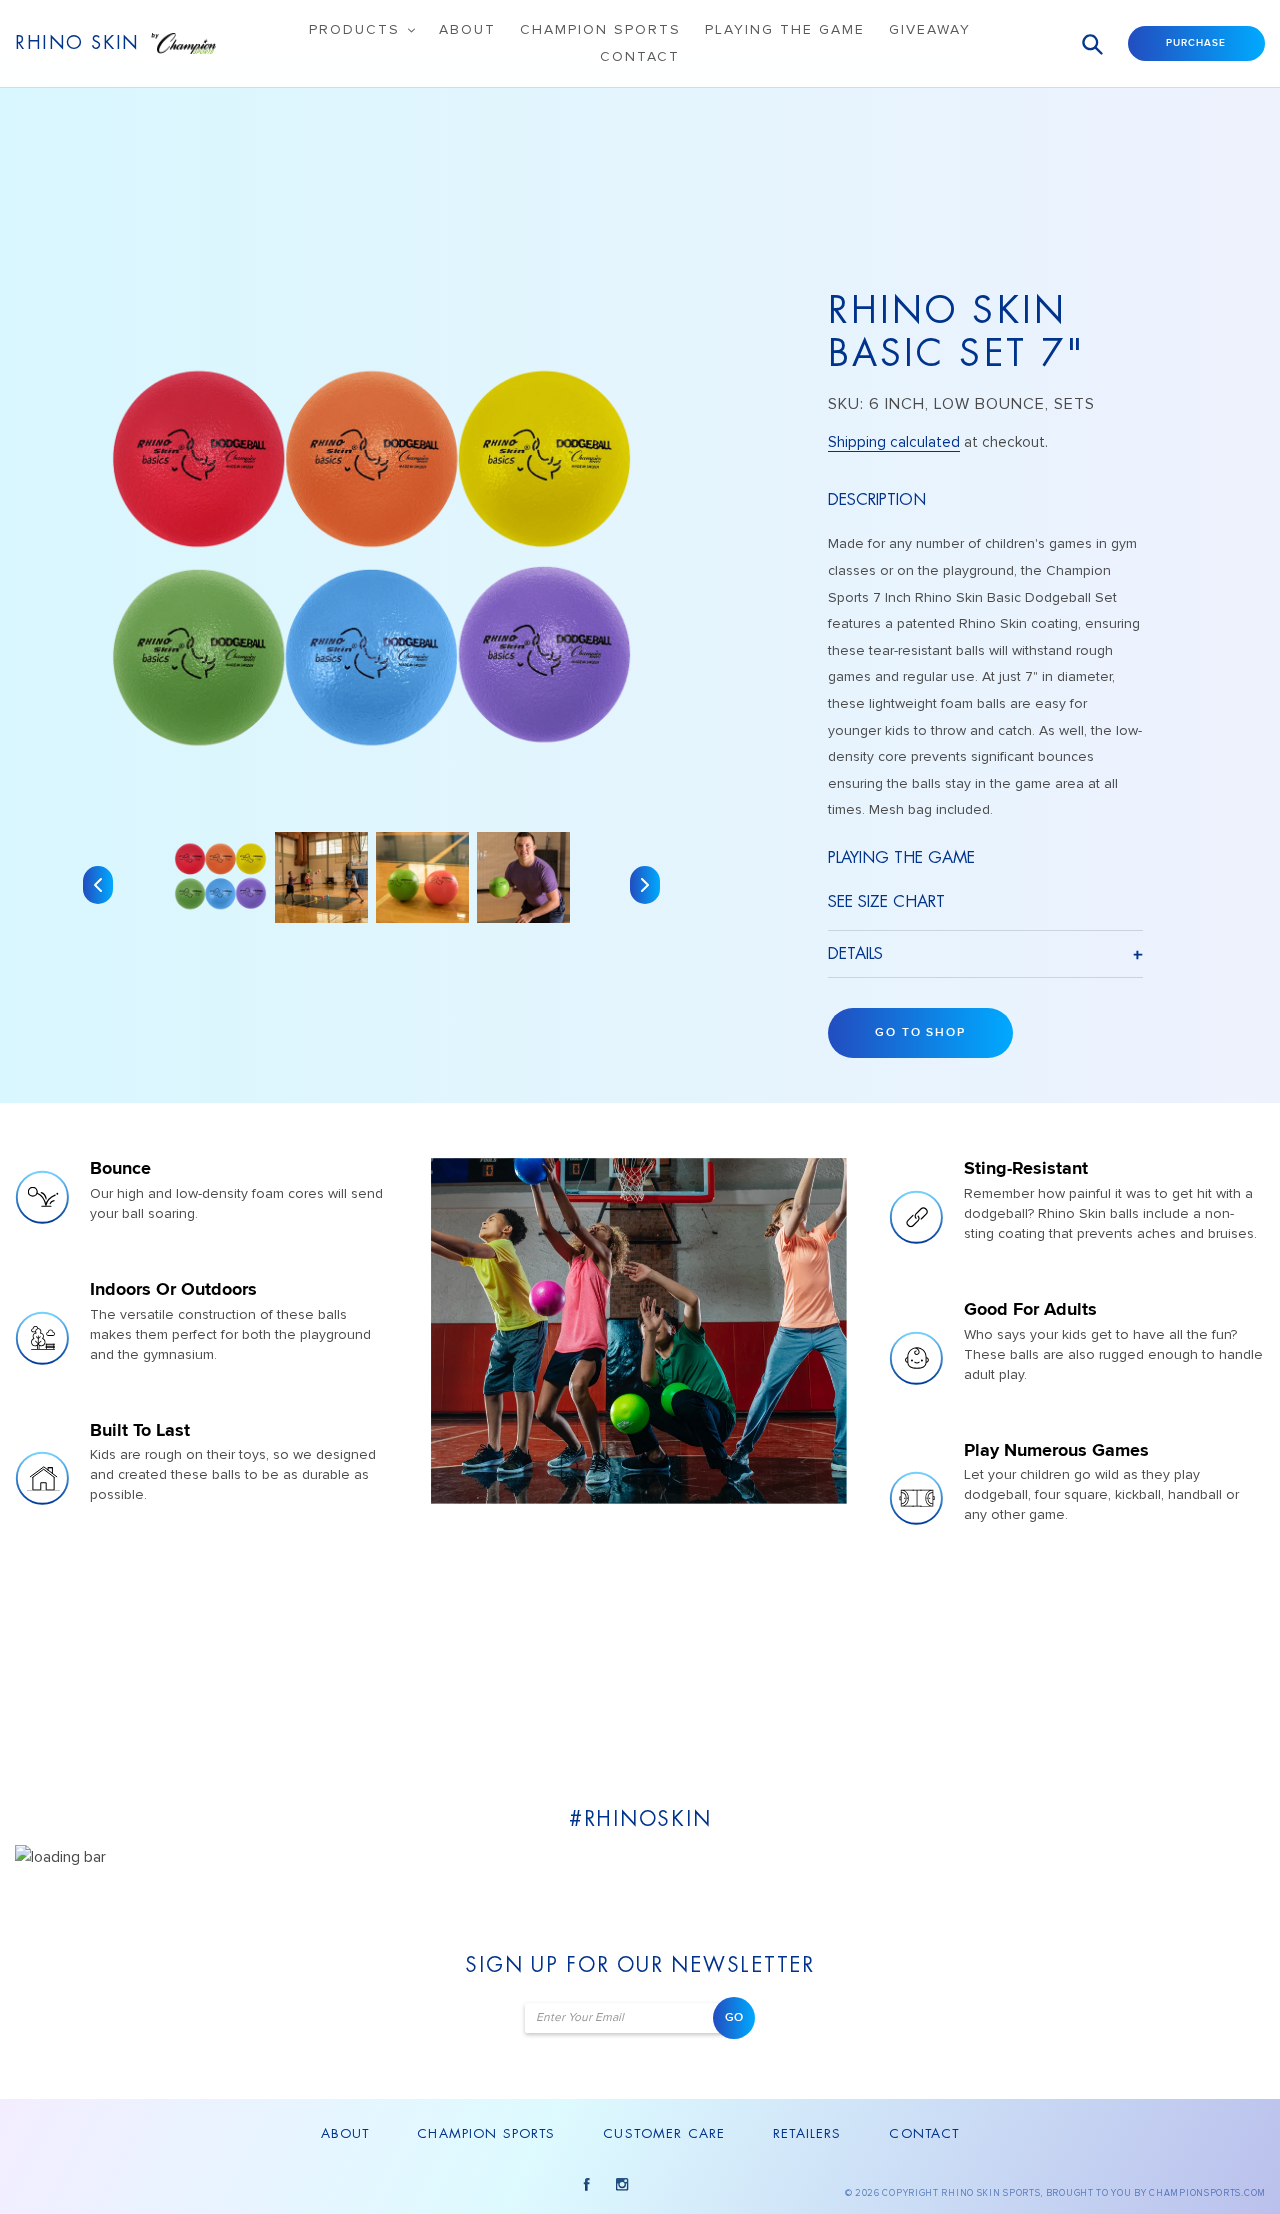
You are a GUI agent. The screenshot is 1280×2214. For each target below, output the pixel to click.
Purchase (1196, 43)
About (467, 30)
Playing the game (901, 858)
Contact (640, 57)
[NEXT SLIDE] (645, 885)
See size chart (886, 902)
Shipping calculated (894, 442)
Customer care (664, 2133)
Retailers (807, 2133)
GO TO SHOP (920, 1032)
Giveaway (930, 30)
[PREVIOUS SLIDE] (98, 885)
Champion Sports (600, 30)
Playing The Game (785, 30)
